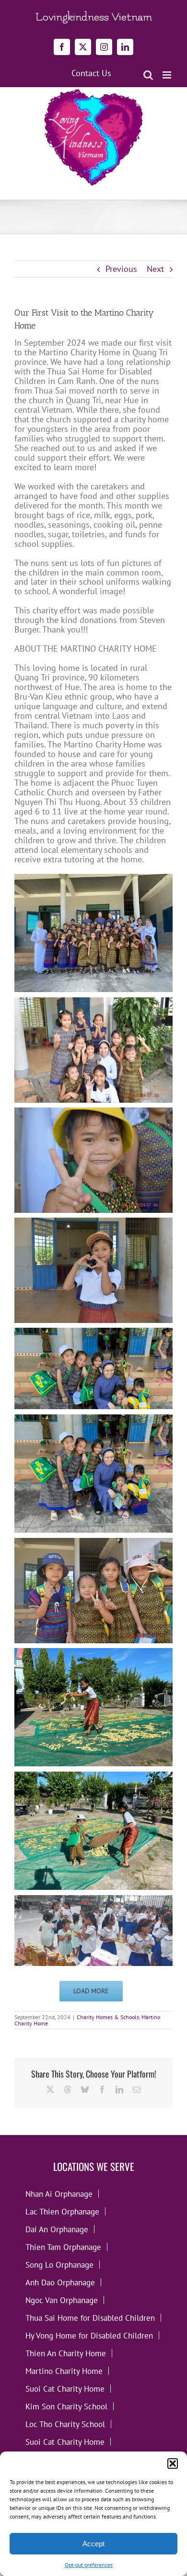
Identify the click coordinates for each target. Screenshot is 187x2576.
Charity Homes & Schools (108, 2017)
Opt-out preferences (89, 2565)
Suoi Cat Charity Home (65, 2389)
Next (155, 269)
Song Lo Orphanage (59, 2265)
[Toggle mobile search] (148, 75)
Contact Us (91, 73)
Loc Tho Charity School (65, 2424)
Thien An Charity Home (66, 2353)
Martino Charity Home (64, 2371)
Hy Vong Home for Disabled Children (89, 2335)
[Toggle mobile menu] (168, 75)
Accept (93, 2544)
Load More (91, 1991)
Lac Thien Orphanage (62, 2211)
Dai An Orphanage (57, 2229)
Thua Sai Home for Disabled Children (90, 2318)
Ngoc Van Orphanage (62, 2300)
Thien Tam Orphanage (63, 2247)
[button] (173, 2463)
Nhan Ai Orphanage (59, 2194)
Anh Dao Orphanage (60, 2282)
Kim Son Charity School (66, 2406)
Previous (121, 269)
